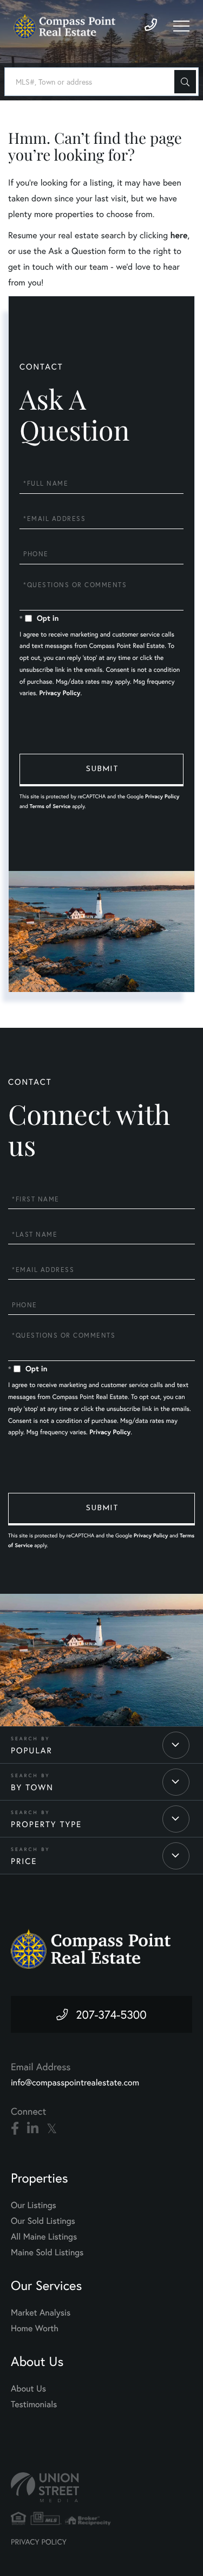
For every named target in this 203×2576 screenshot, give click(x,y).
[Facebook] (15, 2129)
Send (101, 770)
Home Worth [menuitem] (35, 2328)
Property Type (46, 1824)
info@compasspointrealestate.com (75, 2082)
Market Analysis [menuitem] (41, 2313)
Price (24, 1861)
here (179, 235)
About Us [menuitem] (28, 2389)
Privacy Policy (60, 693)
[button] (185, 82)
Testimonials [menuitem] (34, 2404)
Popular (32, 1751)
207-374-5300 (111, 2014)
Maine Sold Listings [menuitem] (47, 2252)
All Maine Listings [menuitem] (44, 2237)
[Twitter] (52, 2129)
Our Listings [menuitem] (34, 2205)
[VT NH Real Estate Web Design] (101, 2487)
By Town (32, 1788)
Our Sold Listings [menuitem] (43, 2221)
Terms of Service (50, 806)
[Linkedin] (33, 2129)
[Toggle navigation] (181, 26)
